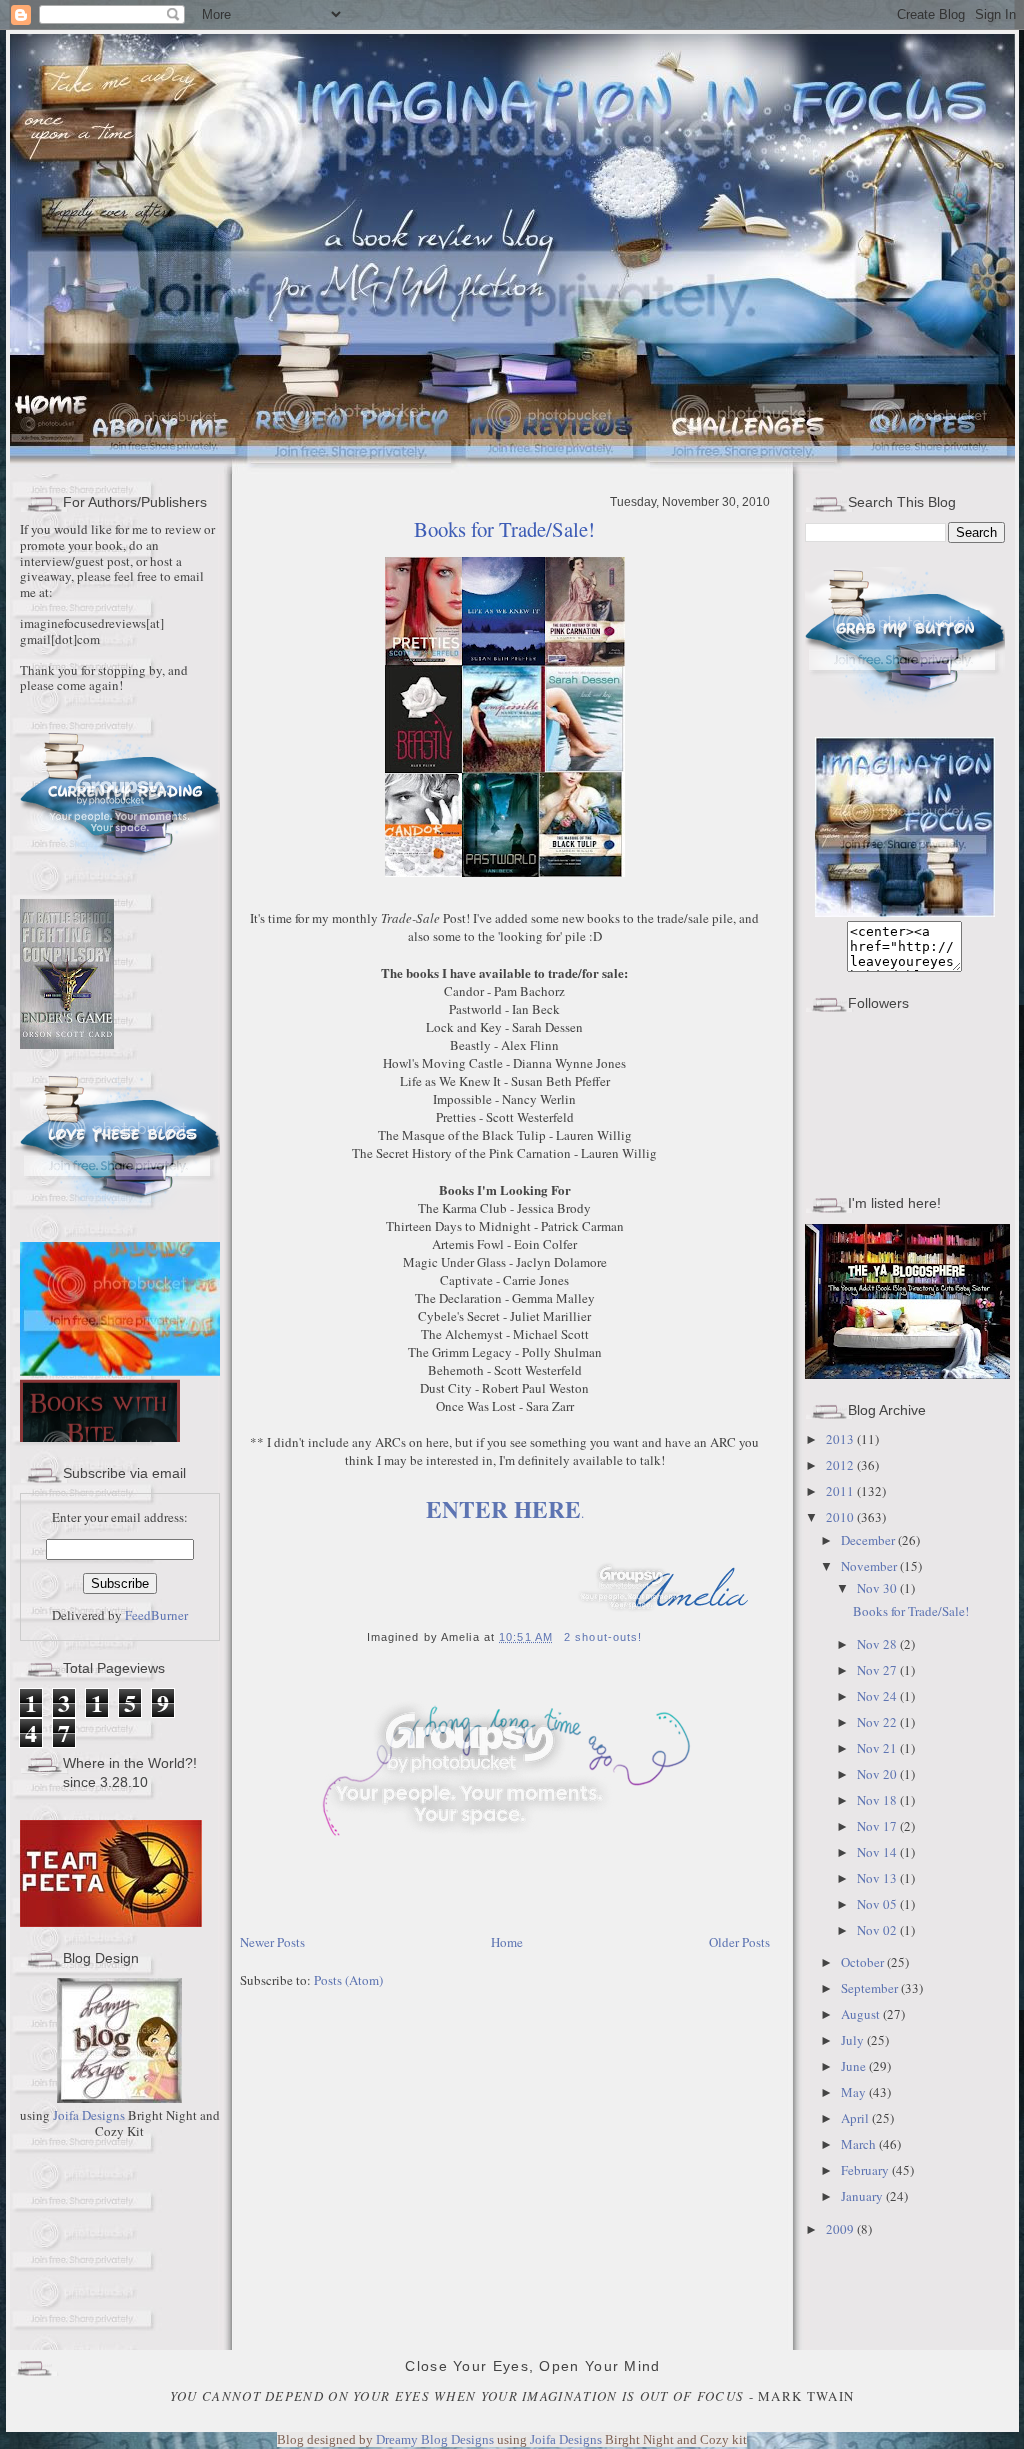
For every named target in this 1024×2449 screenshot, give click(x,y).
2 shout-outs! (603, 1637)
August (862, 2014)
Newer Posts (272, 1942)
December (869, 1540)
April (856, 2118)
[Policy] (352, 469)
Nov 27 (878, 1670)
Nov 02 (878, 1930)
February (866, 2170)
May (855, 2092)
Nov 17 (878, 1826)
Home (507, 1942)
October (864, 1962)
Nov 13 (878, 1878)
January (863, 2196)
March (860, 2144)
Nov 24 (878, 1696)
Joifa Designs (89, 2115)
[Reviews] (552, 469)
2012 (841, 1465)
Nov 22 (878, 1722)
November (870, 1566)
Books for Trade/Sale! (504, 529)
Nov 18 (878, 1800)
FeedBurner (156, 1615)
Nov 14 (878, 1852)
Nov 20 (878, 1774)
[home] (48, 469)
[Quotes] (931, 469)
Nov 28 (878, 1644)
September (871, 1988)
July (854, 2040)
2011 (841, 1491)
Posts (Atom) (348, 1980)
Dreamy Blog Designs (436, 2439)
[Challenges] (744, 469)
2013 (841, 1439)
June (855, 2066)
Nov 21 (878, 1748)
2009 (841, 2229)
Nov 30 (878, 1588)
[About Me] (165, 469)
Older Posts (739, 1942)
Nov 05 (878, 1904)
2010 (841, 1517)
